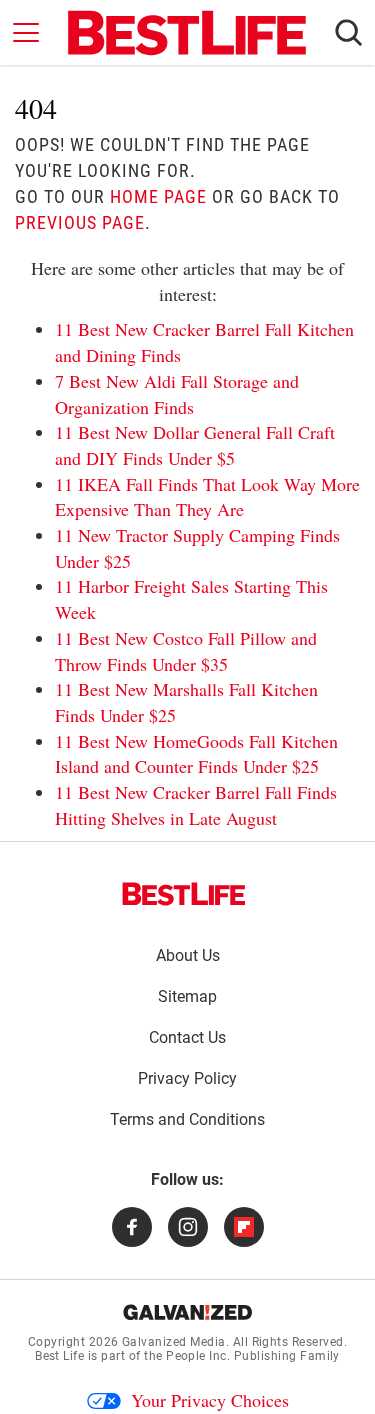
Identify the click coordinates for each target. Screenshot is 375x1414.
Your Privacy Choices (210, 1400)
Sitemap (187, 996)
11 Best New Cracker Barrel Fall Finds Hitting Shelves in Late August (196, 805)
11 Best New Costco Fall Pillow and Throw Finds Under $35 (186, 651)
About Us (188, 955)
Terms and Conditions (187, 1119)
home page (158, 196)
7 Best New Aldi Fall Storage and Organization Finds (177, 394)
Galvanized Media (174, 1342)
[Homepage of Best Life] (184, 894)
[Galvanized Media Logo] (187, 1312)
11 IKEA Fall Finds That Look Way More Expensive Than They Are (207, 497)
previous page (80, 222)
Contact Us (187, 1037)
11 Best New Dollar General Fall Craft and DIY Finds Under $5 (195, 445)
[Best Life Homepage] (187, 33)
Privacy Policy (187, 1078)
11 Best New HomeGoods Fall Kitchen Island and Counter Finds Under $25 (196, 754)
